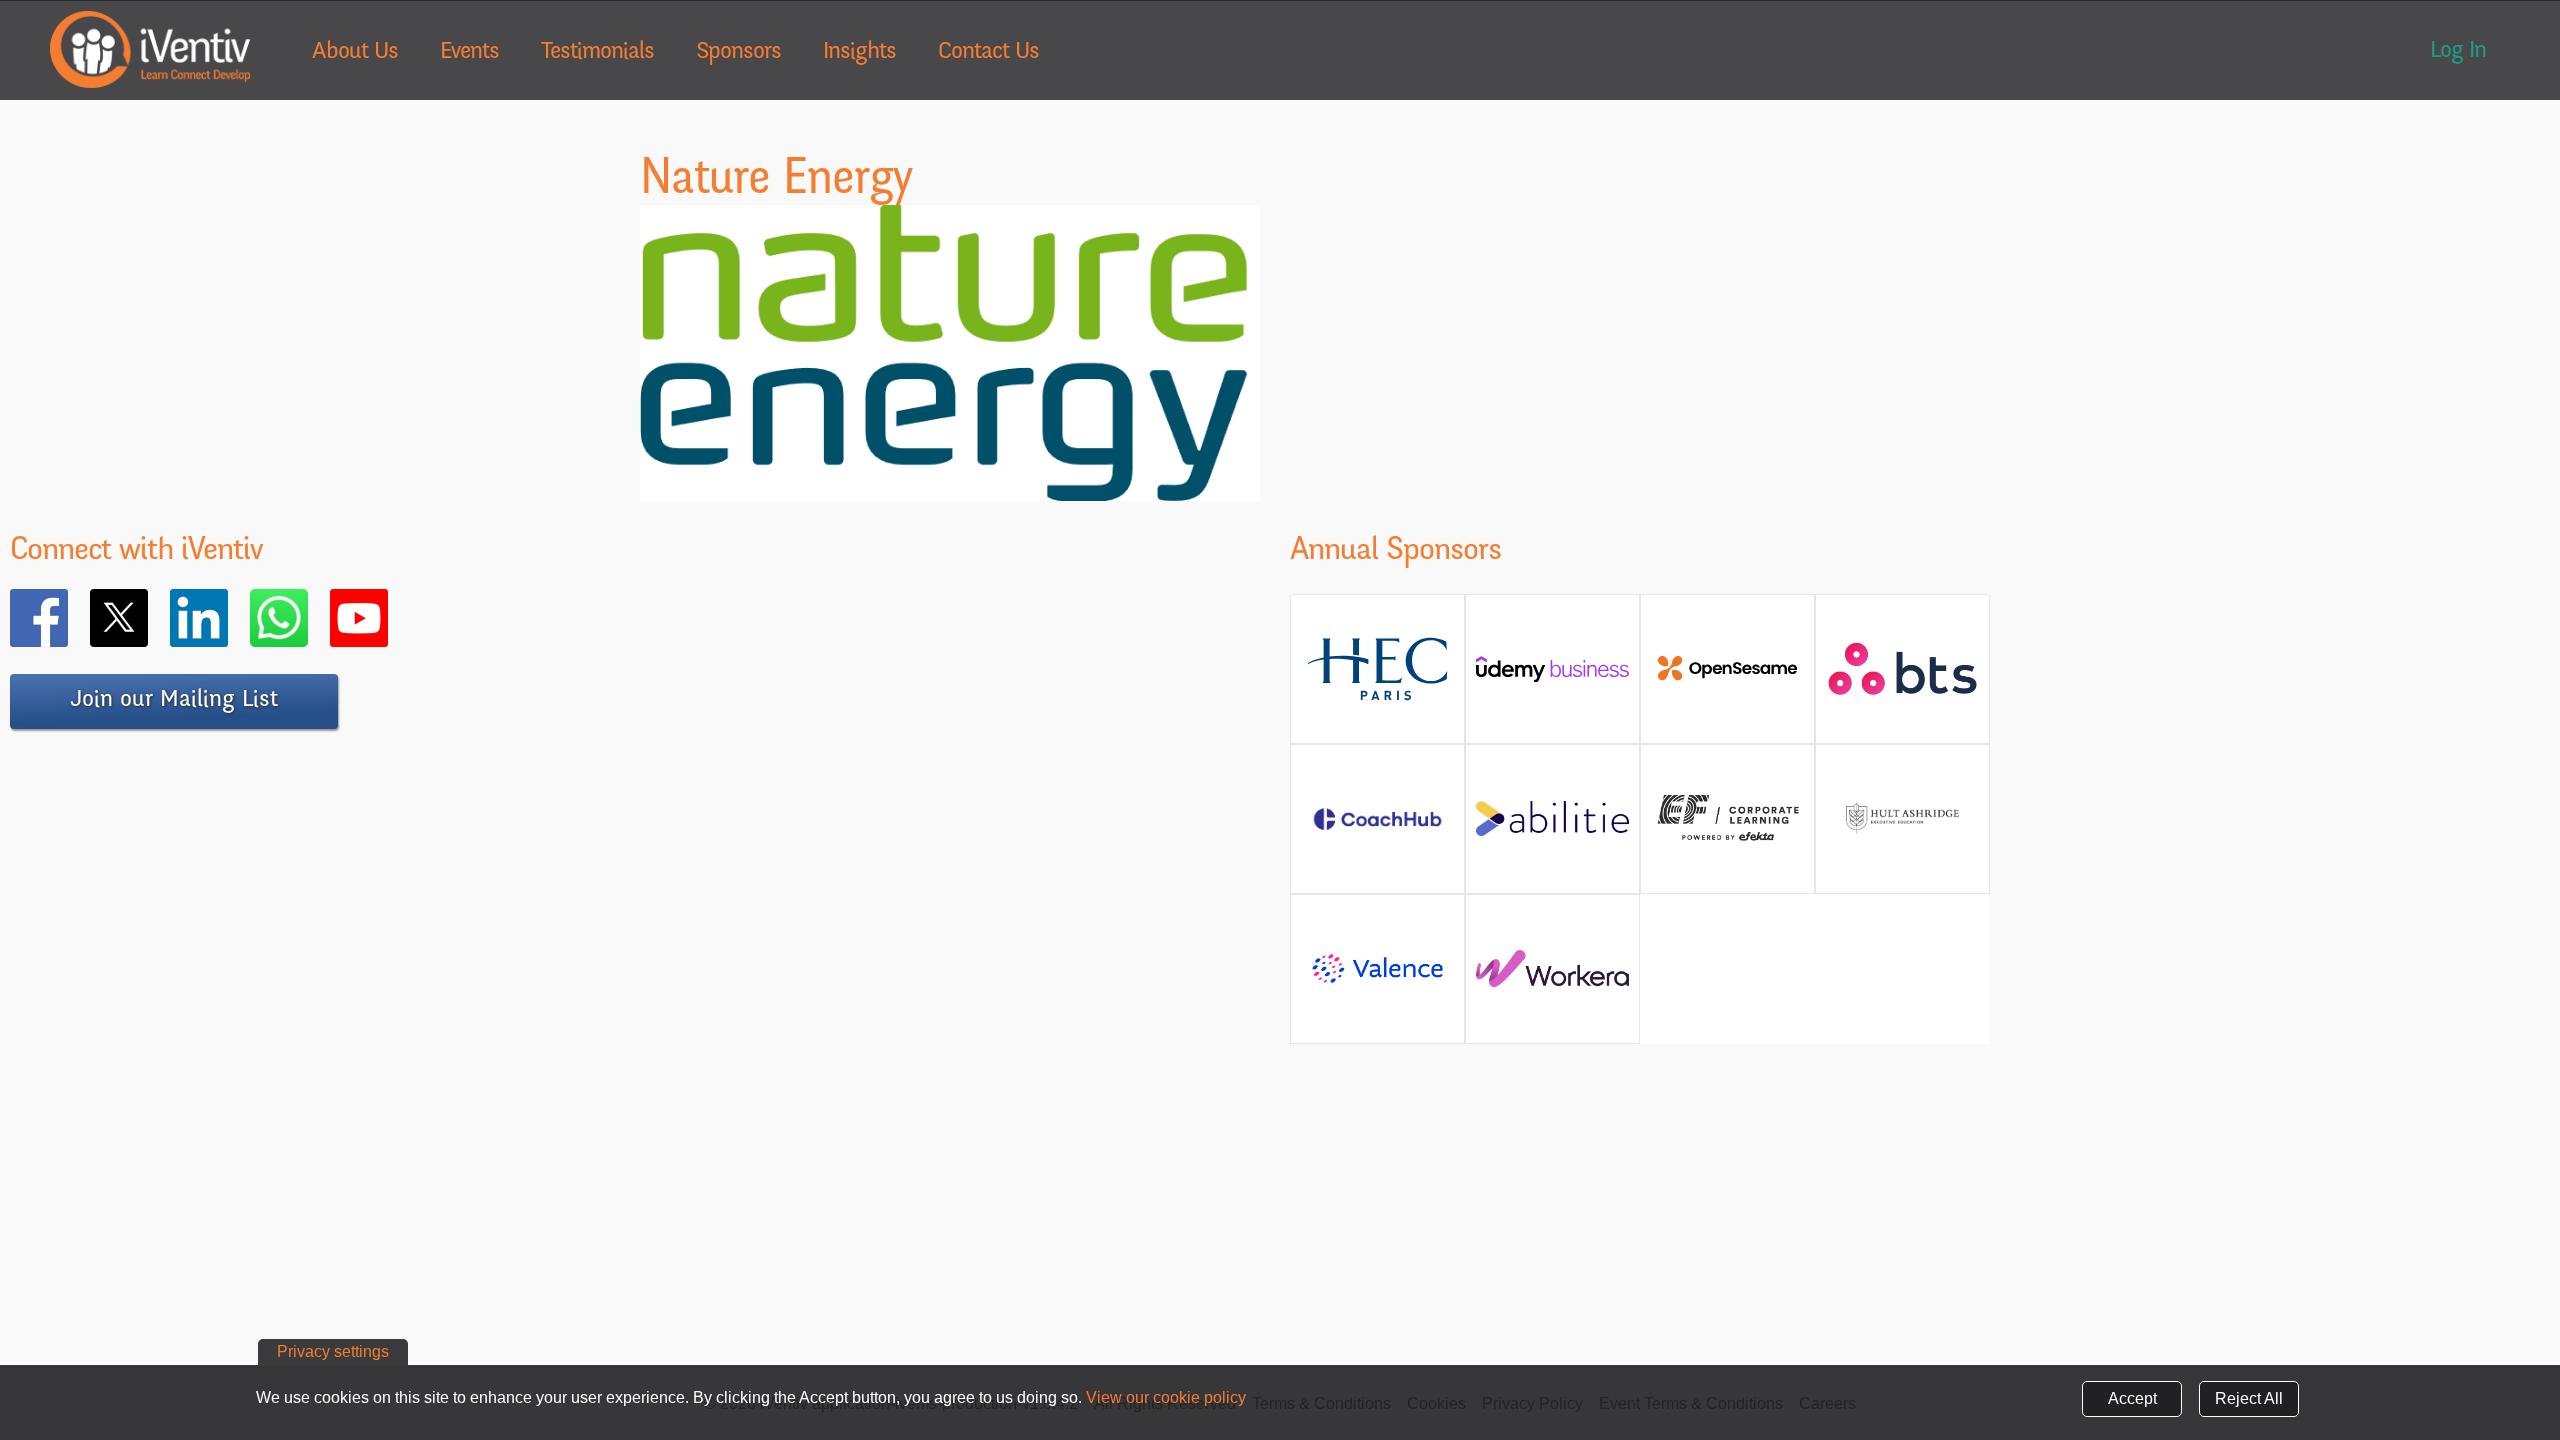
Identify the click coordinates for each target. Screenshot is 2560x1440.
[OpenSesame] (1727, 676)
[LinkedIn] (228, 618)
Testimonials (597, 53)
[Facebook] (68, 618)
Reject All (2249, 1398)
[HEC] (1377, 696)
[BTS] (1902, 685)
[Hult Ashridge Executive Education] (1902, 841)
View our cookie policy (1166, 1397)
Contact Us (988, 53)
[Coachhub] (1377, 829)
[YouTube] (388, 618)
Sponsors (738, 53)
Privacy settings (333, 1351)
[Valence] (1377, 981)
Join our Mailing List (174, 701)
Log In (2458, 52)
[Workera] (1552, 976)
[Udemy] (1552, 676)
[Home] (150, 49)
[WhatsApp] (308, 618)
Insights (859, 53)
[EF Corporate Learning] (1727, 838)
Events (469, 53)
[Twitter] (148, 618)
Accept (2132, 1398)
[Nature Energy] (950, 488)
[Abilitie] (1552, 826)
